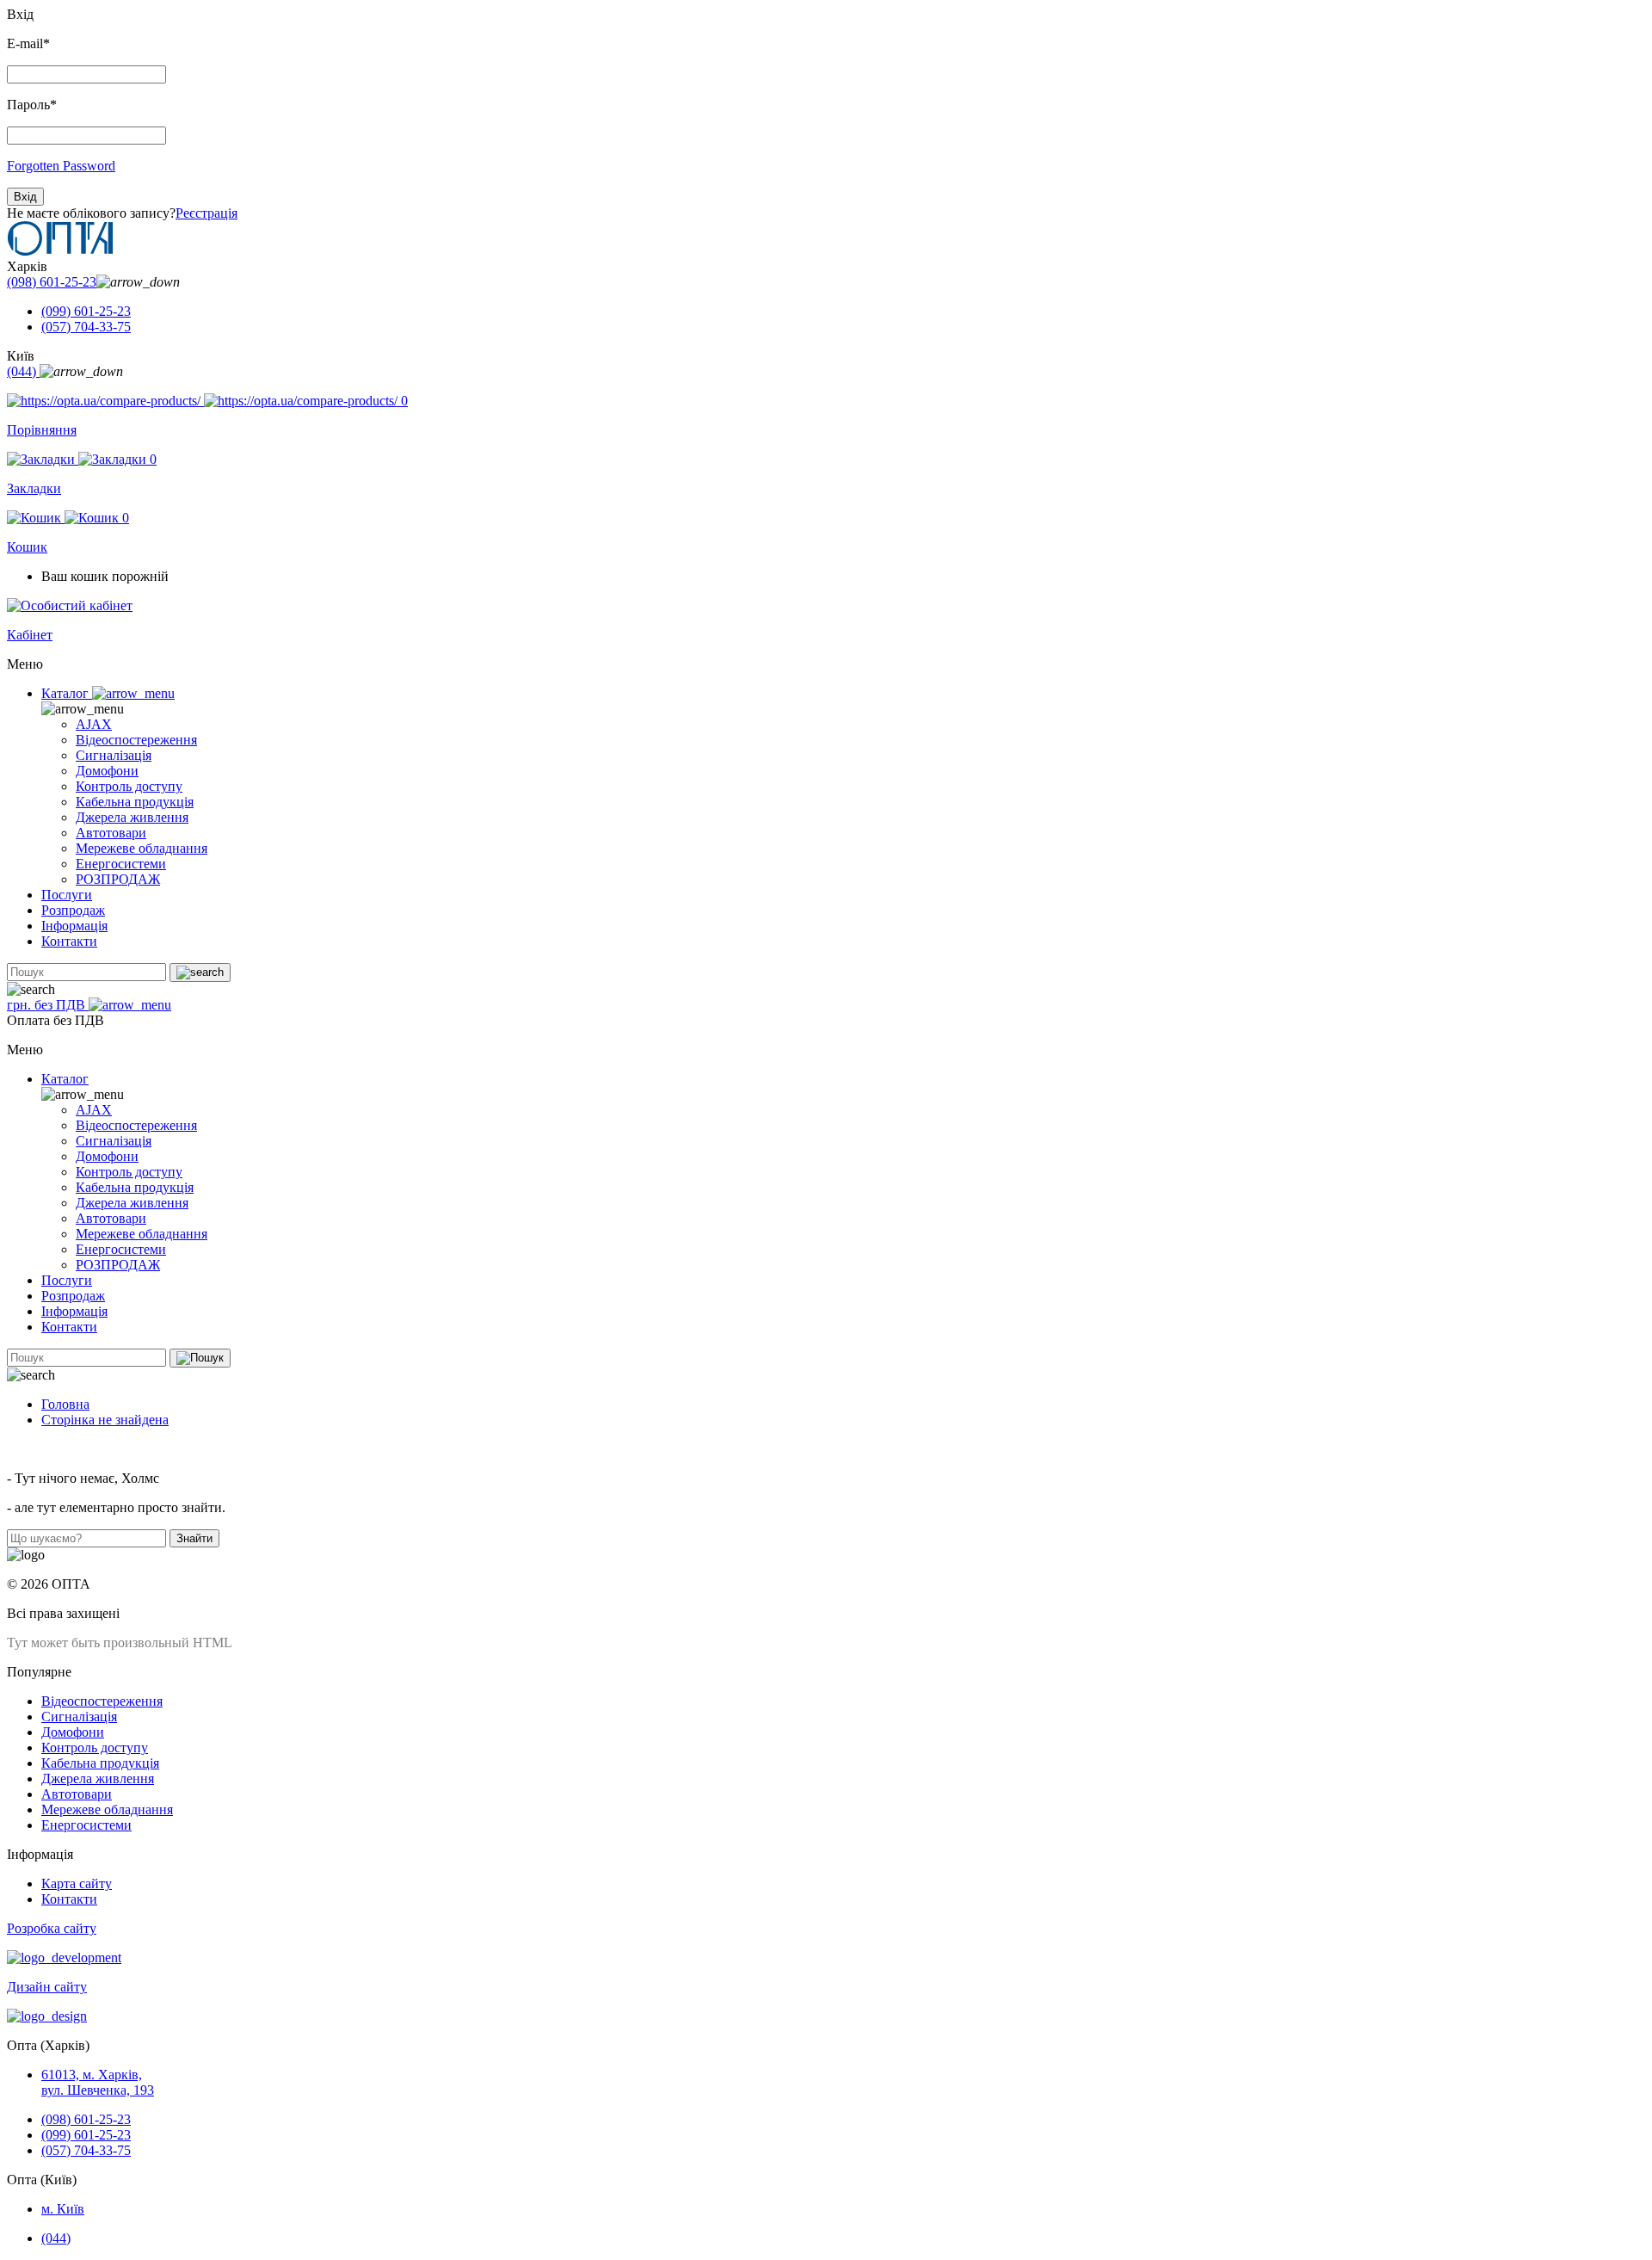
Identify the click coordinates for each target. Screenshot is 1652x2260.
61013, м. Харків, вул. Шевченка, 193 (98, 2082)
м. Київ (63, 2209)
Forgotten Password (61, 166)
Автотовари (111, 833)
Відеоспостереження (136, 740)
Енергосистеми (121, 864)
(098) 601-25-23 (52, 282)
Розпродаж (73, 910)
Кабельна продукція (135, 802)
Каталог (67, 693)
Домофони (107, 771)
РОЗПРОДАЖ (118, 879)
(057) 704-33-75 (86, 327)
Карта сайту (77, 1883)
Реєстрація (206, 213)
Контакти (69, 941)
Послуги (67, 895)
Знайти (194, 1538)
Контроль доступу (129, 786)
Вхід (25, 197)
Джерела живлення (132, 817)
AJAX (94, 724)
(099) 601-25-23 (86, 311)
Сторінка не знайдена (105, 1420)
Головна (65, 1404)
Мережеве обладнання (142, 848)
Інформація (74, 926)
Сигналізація (114, 755)
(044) (23, 371)
